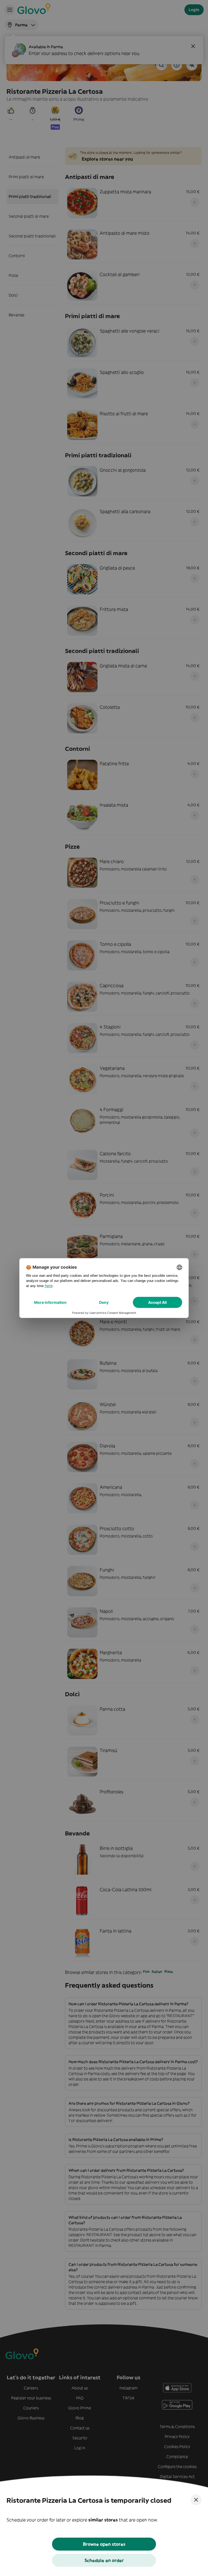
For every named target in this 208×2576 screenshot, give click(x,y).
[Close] (196, 2500)
